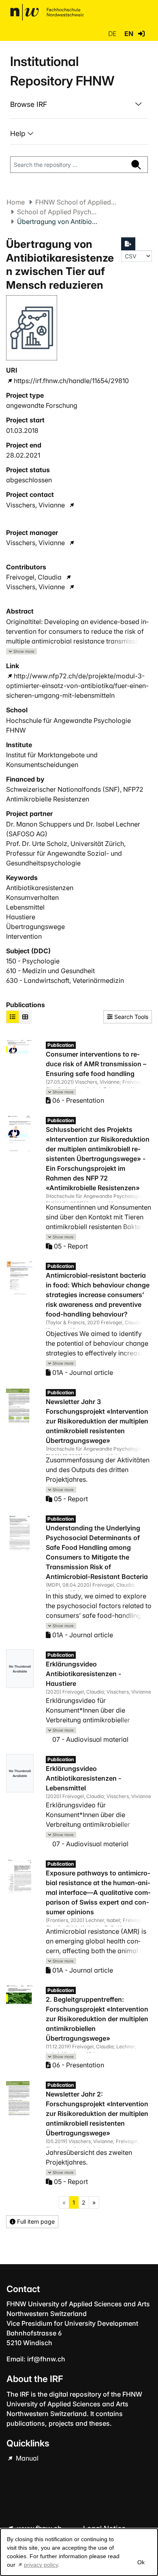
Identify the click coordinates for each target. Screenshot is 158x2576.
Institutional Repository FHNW (62, 71)
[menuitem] (79, 104)
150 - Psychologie (33, 961)
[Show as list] (13, 1017)
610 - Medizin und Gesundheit (50, 971)
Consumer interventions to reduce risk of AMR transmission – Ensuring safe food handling (96, 1064)
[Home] (47, 12)
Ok (141, 2562)
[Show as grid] (25, 1017)
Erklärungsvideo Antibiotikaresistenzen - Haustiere (83, 1674)
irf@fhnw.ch (46, 2359)
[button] (141, 34)
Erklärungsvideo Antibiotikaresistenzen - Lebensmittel (83, 1778)
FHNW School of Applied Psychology (76, 202)
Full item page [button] (35, 2221)
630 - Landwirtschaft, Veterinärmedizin (65, 980)
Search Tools (130, 1017)
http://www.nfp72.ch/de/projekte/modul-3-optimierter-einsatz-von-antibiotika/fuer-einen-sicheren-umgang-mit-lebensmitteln (77, 686)
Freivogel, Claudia (34, 577)
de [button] (113, 34)
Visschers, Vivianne (35, 505)
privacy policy (41, 2565)
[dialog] (79, 2552)
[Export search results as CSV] (128, 244)
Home (16, 202)
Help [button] (19, 133)
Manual (26, 2458)
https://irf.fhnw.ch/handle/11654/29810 (71, 381)
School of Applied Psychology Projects (58, 212)
